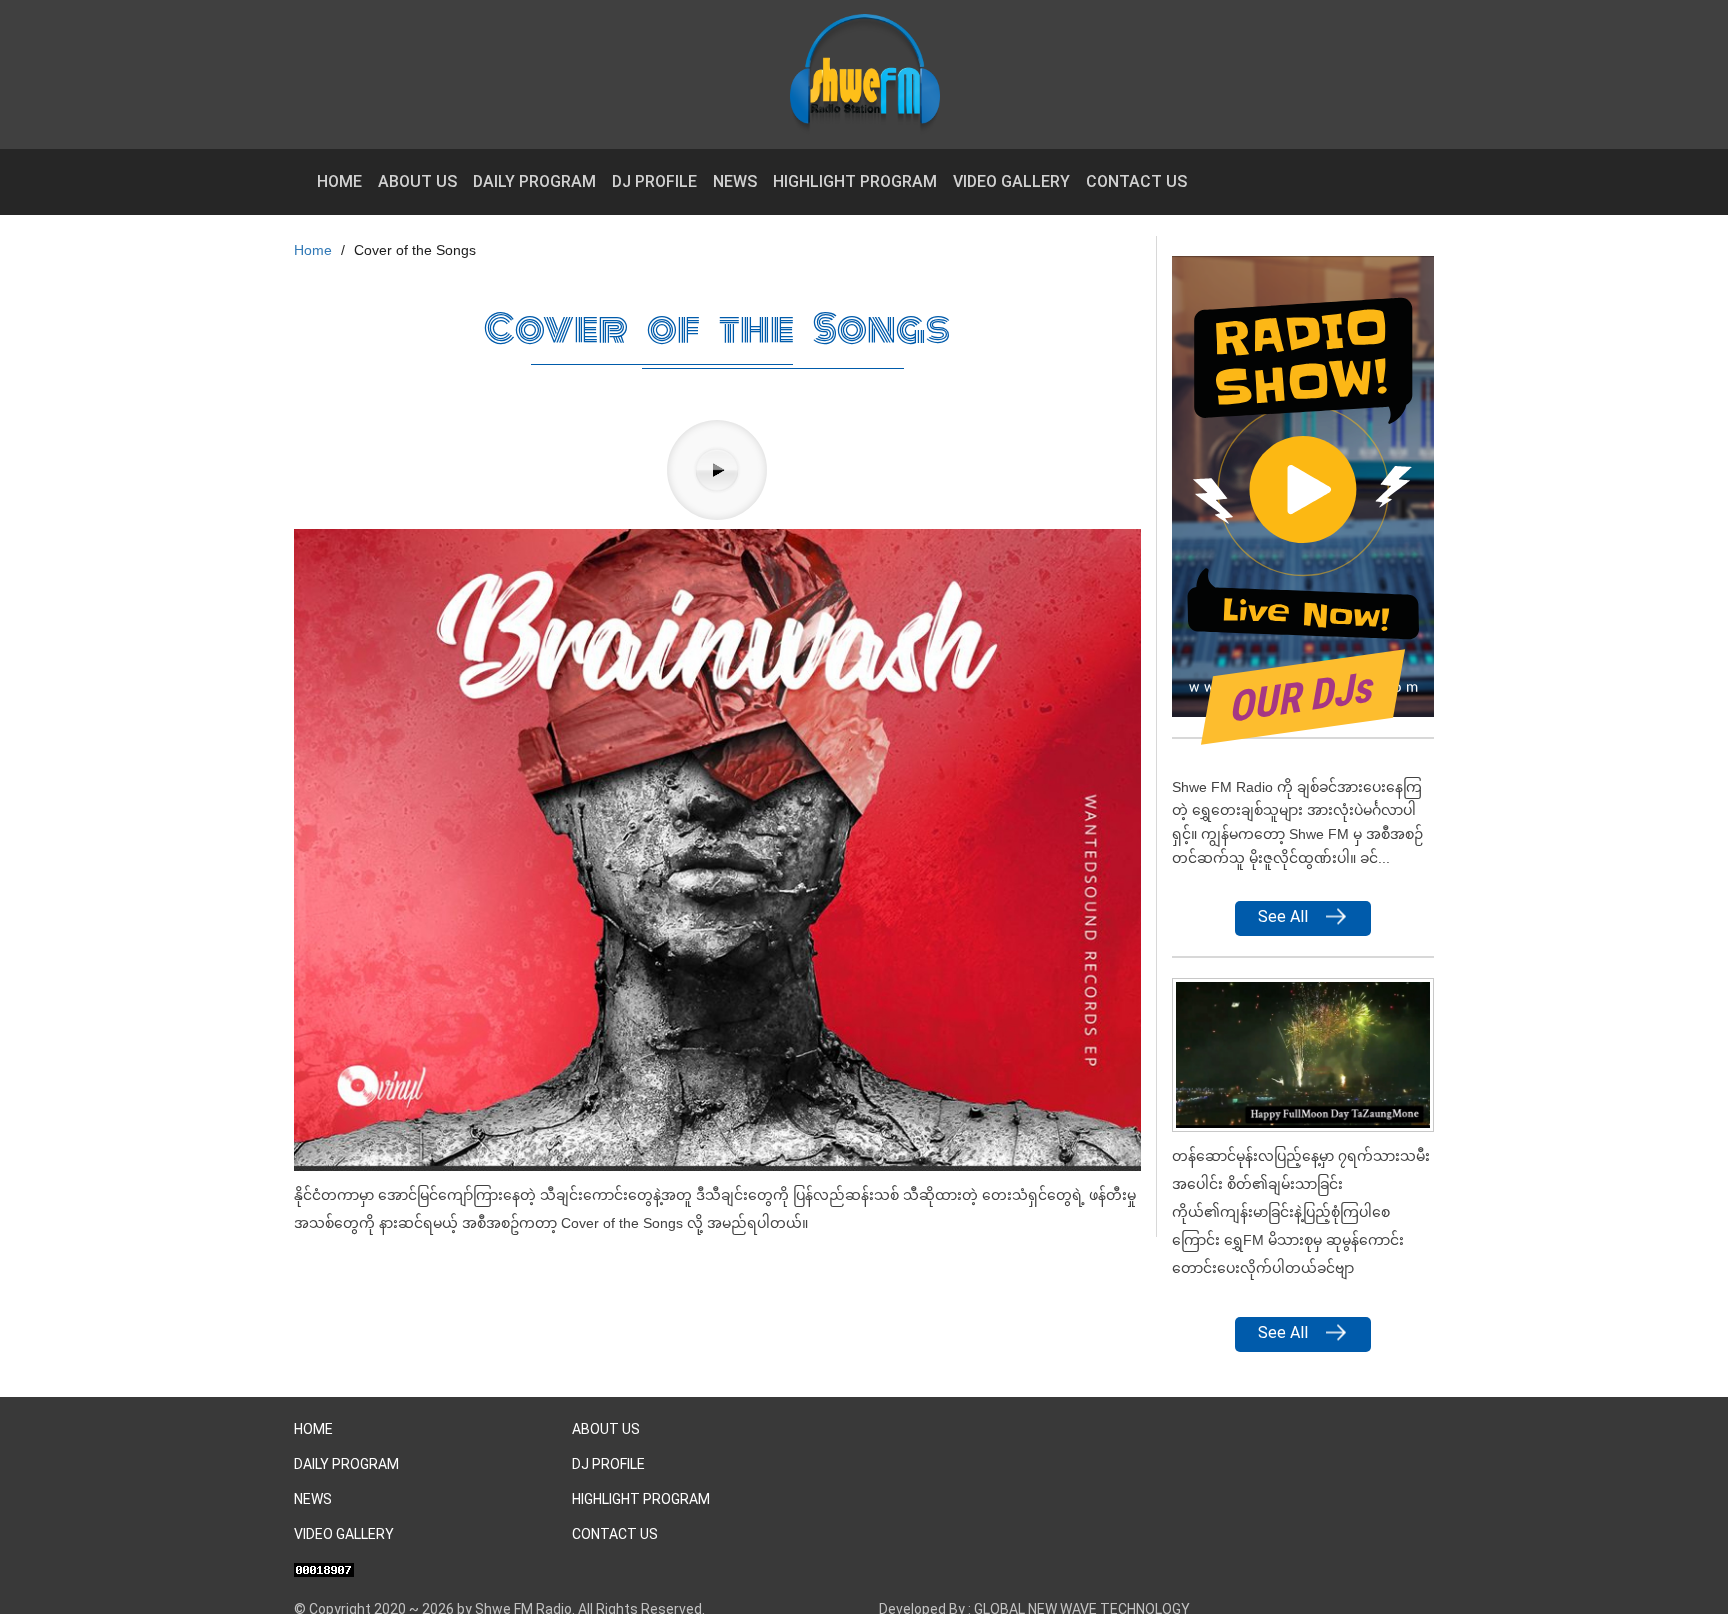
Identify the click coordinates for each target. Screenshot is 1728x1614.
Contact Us (1136, 181)
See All (1283, 916)
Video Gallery (1011, 181)
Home (339, 181)
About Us (417, 181)
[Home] (872, 74)
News (735, 181)
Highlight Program (855, 181)
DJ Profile (654, 181)
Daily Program (534, 181)
